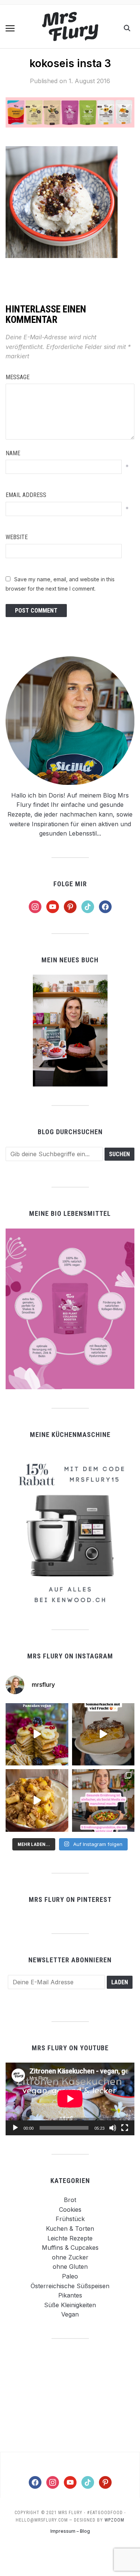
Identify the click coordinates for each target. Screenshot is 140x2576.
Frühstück (70, 2219)
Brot (70, 2200)
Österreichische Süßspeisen (70, 2286)
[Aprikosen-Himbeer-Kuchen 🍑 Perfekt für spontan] (103, 1734)
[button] (10, 28)
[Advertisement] (70, 2395)
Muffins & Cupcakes (70, 2248)
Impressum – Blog (70, 2531)
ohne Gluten (70, 2267)
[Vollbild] (125, 2128)
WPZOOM (114, 2520)
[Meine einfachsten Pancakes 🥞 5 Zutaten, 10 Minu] (37, 1734)
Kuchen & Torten (70, 2229)
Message (18, 377)
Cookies (70, 2209)
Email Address (26, 495)
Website (17, 537)
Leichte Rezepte (70, 2238)
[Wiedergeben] (15, 2128)
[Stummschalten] (113, 2128)
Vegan (70, 2314)
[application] (70, 2099)
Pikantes (70, 2295)
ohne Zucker (70, 2257)
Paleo (70, 2276)
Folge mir (70, 884)
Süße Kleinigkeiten (70, 2305)
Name (13, 453)
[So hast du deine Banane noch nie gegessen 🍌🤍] (37, 1800)
